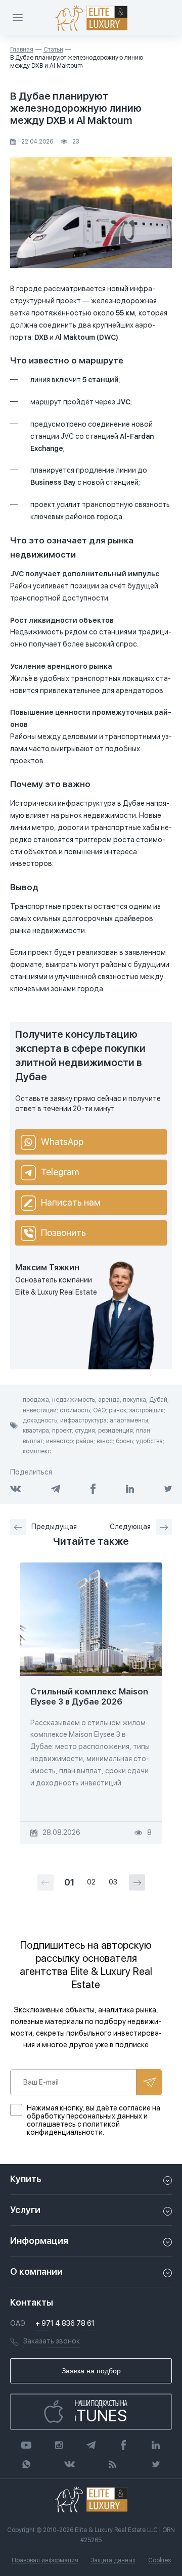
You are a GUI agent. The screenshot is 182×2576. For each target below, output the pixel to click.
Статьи (53, 50)
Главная (22, 50)
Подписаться (149, 2082)
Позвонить (63, 1233)
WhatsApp (62, 1142)
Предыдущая (54, 1527)
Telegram (60, 1172)
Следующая (130, 1527)
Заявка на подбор (91, 2371)
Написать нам (71, 1202)
